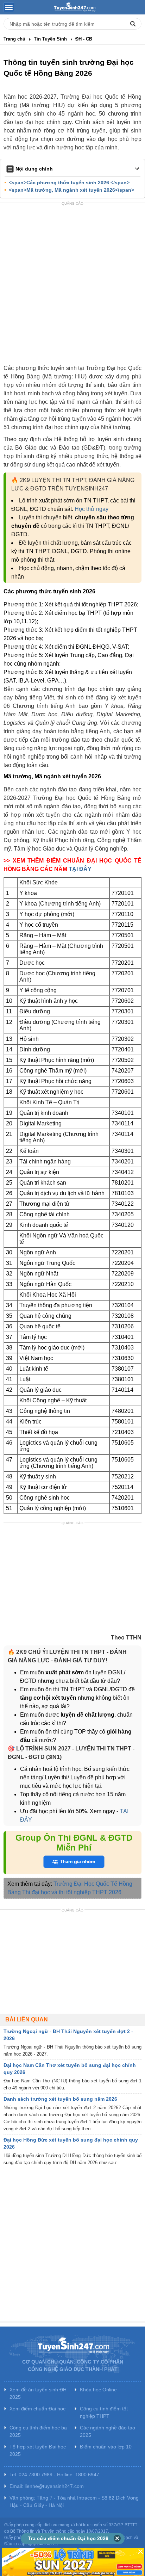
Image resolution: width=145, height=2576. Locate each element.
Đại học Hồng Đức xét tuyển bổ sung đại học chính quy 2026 (71, 2143)
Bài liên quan (27, 2019)
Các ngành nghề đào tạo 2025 (108, 2431)
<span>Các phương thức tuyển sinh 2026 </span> (69, 183)
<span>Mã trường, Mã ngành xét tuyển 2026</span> (71, 190)
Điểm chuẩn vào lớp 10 (106, 2447)
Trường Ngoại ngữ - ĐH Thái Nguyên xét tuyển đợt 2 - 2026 (68, 2035)
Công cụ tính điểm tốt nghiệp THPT (104, 2412)
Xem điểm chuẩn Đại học (37, 2409)
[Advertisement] (72, 284)
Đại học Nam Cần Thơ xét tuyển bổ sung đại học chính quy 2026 (70, 2069)
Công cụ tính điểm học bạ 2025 (38, 2431)
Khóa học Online (98, 2390)
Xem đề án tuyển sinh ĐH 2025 (38, 2393)
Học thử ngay (92, 509)
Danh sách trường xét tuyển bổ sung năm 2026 (60, 2099)
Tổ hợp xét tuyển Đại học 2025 (38, 2450)
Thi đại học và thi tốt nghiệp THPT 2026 (72, 1892)
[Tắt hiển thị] (117, 2539)
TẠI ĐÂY (80, 869)
